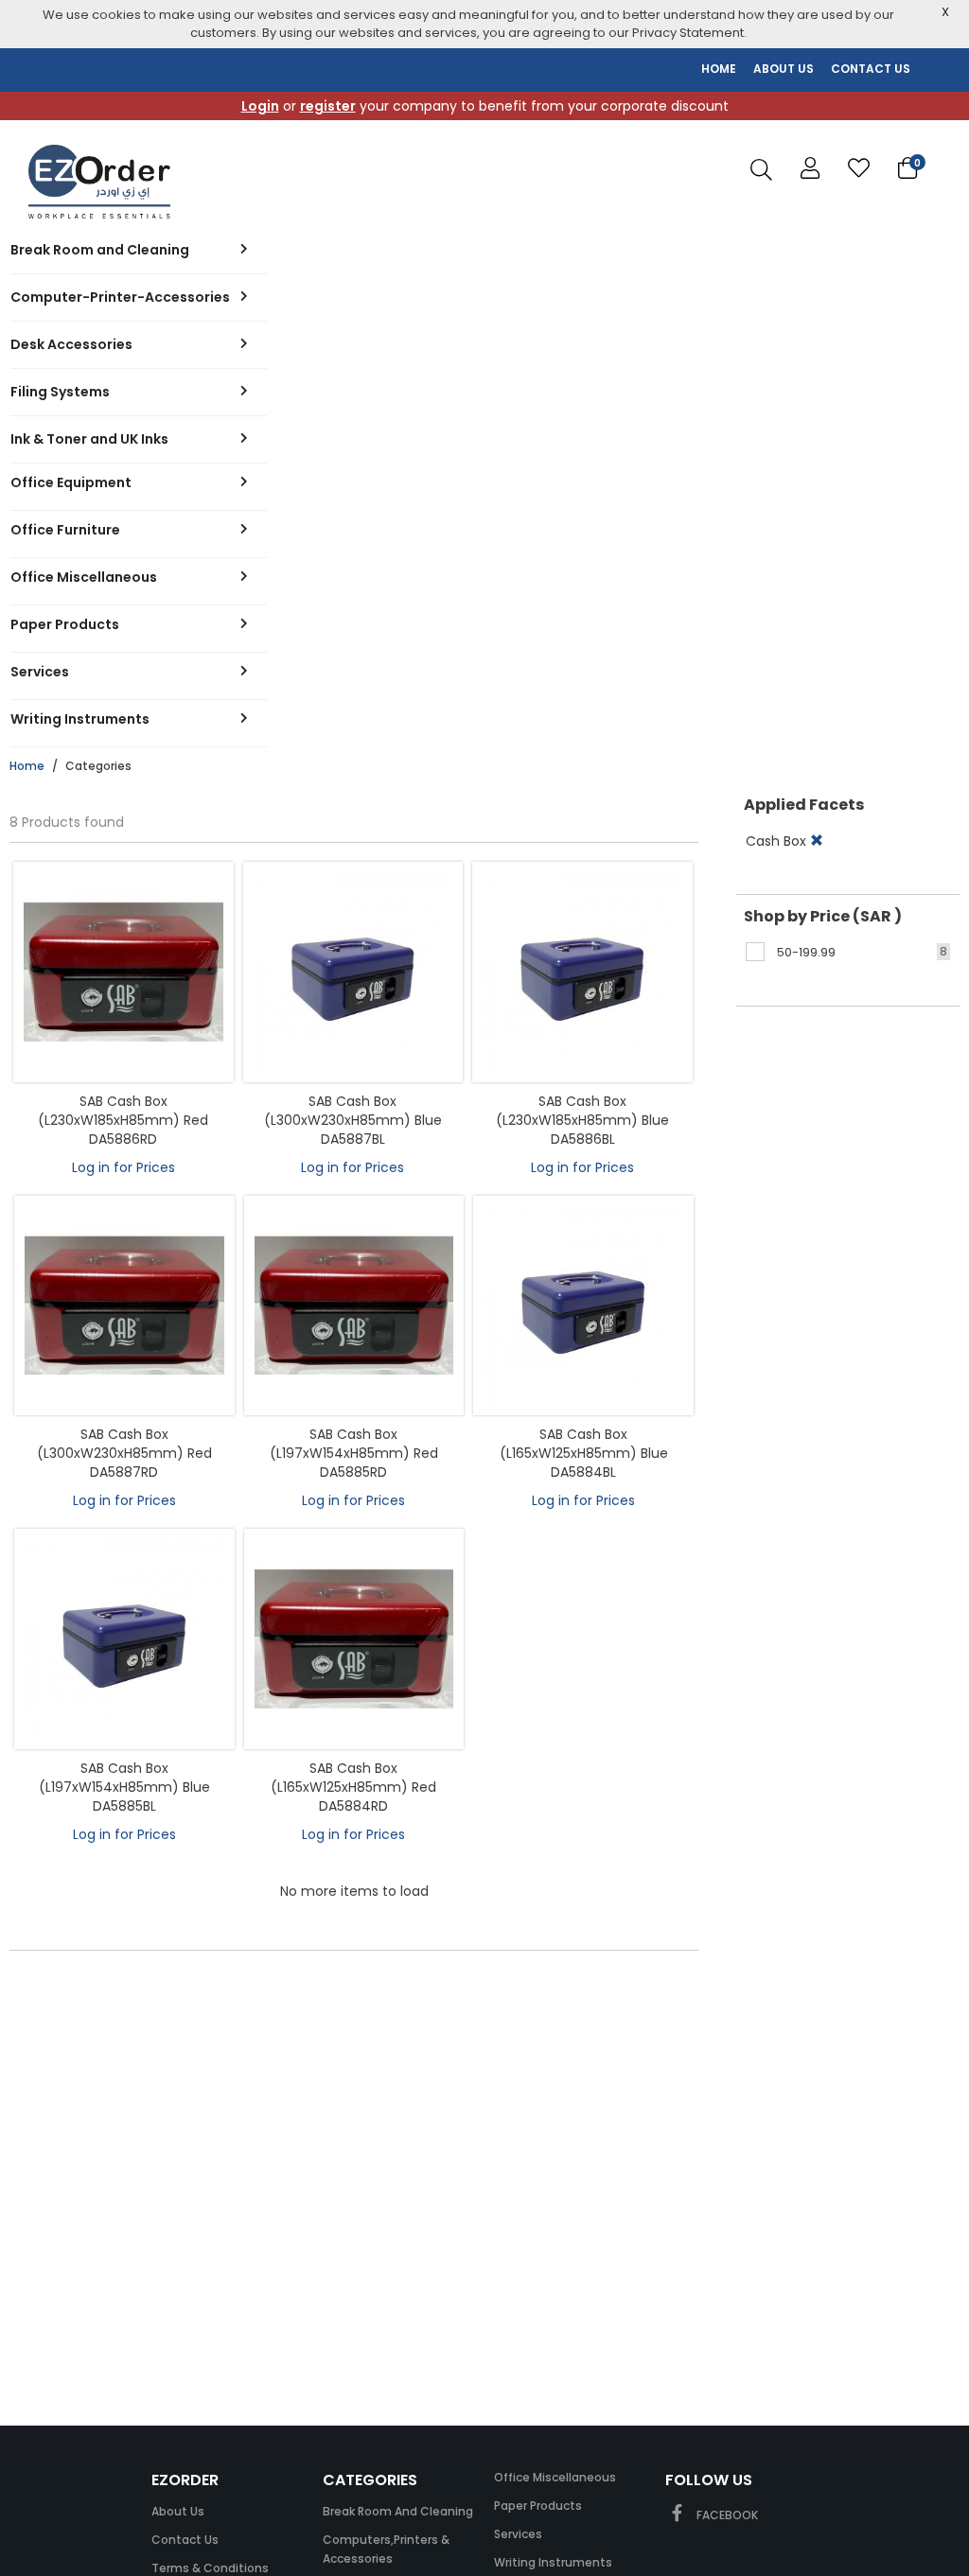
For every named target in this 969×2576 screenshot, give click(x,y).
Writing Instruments (553, 2562)
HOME (719, 69)
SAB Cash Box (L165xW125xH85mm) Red (353, 1778)
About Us (178, 2511)
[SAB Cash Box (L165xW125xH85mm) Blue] (583, 1306)
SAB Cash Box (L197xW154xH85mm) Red (354, 1444)
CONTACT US (871, 69)
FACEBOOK (726, 2515)
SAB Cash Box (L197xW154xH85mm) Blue (124, 1778)
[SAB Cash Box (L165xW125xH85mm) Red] (354, 1639)
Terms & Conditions (210, 2568)
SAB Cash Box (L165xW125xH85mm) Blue (584, 1444)
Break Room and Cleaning (398, 2511)
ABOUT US (784, 69)
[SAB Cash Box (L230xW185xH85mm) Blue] (582, 972)
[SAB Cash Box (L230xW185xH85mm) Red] (123, 972)
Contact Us (185, 2540)
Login (260, 106)
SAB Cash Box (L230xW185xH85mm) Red (123, 1111)
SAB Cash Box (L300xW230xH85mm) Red (124, 1444)
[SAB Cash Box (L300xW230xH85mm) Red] (124, 1306)
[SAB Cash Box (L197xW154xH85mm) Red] (354, 1306)
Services (518, 2534)
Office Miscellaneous (555, 2477)
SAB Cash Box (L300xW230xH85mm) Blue (353, 1111)
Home (27, 766)
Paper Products (538, 2506)
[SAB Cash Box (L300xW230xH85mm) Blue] (353, 972)
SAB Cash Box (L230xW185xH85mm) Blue (582, 1111)
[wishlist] (859, 169)
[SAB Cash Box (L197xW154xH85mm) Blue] (124, 1639)
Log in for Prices (123, 1167)
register (328, 106)
